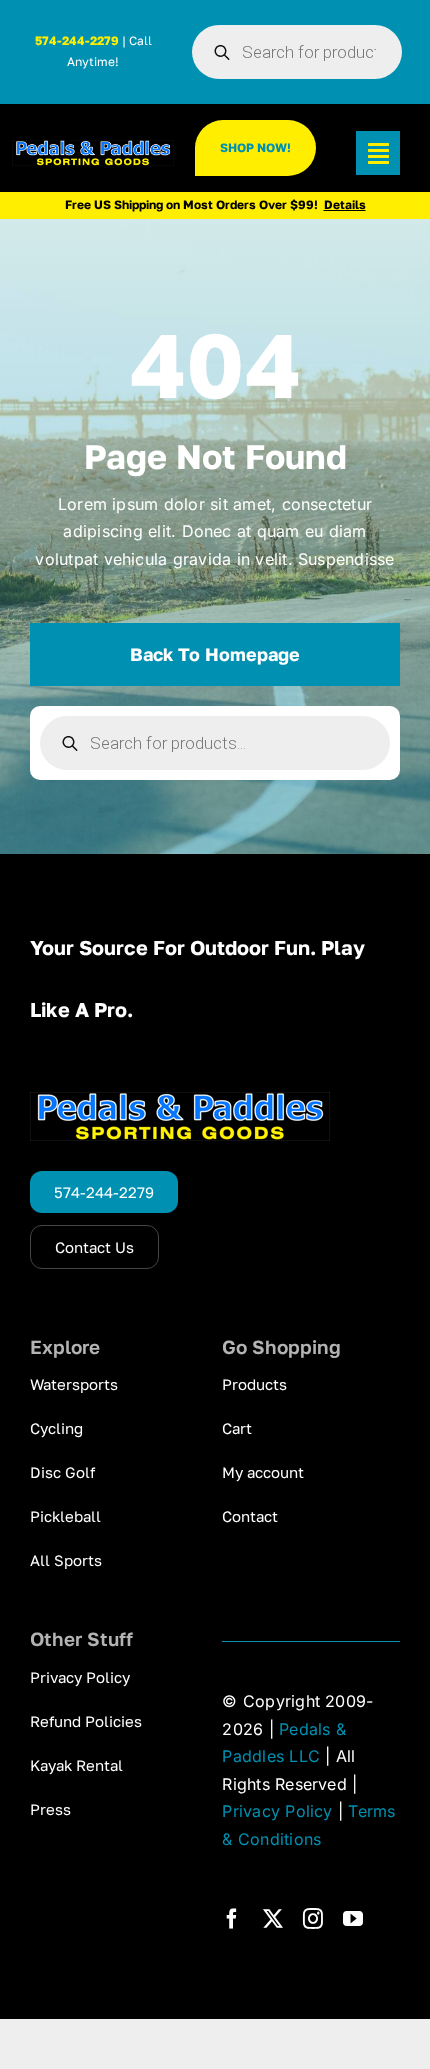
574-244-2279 (77, 40)
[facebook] (232, 1919)
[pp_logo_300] (93, 148)
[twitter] (273, 1919)
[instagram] (313, 1919)
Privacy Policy (277, 1811)
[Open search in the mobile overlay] (297, 52)
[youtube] (353, 1919)
